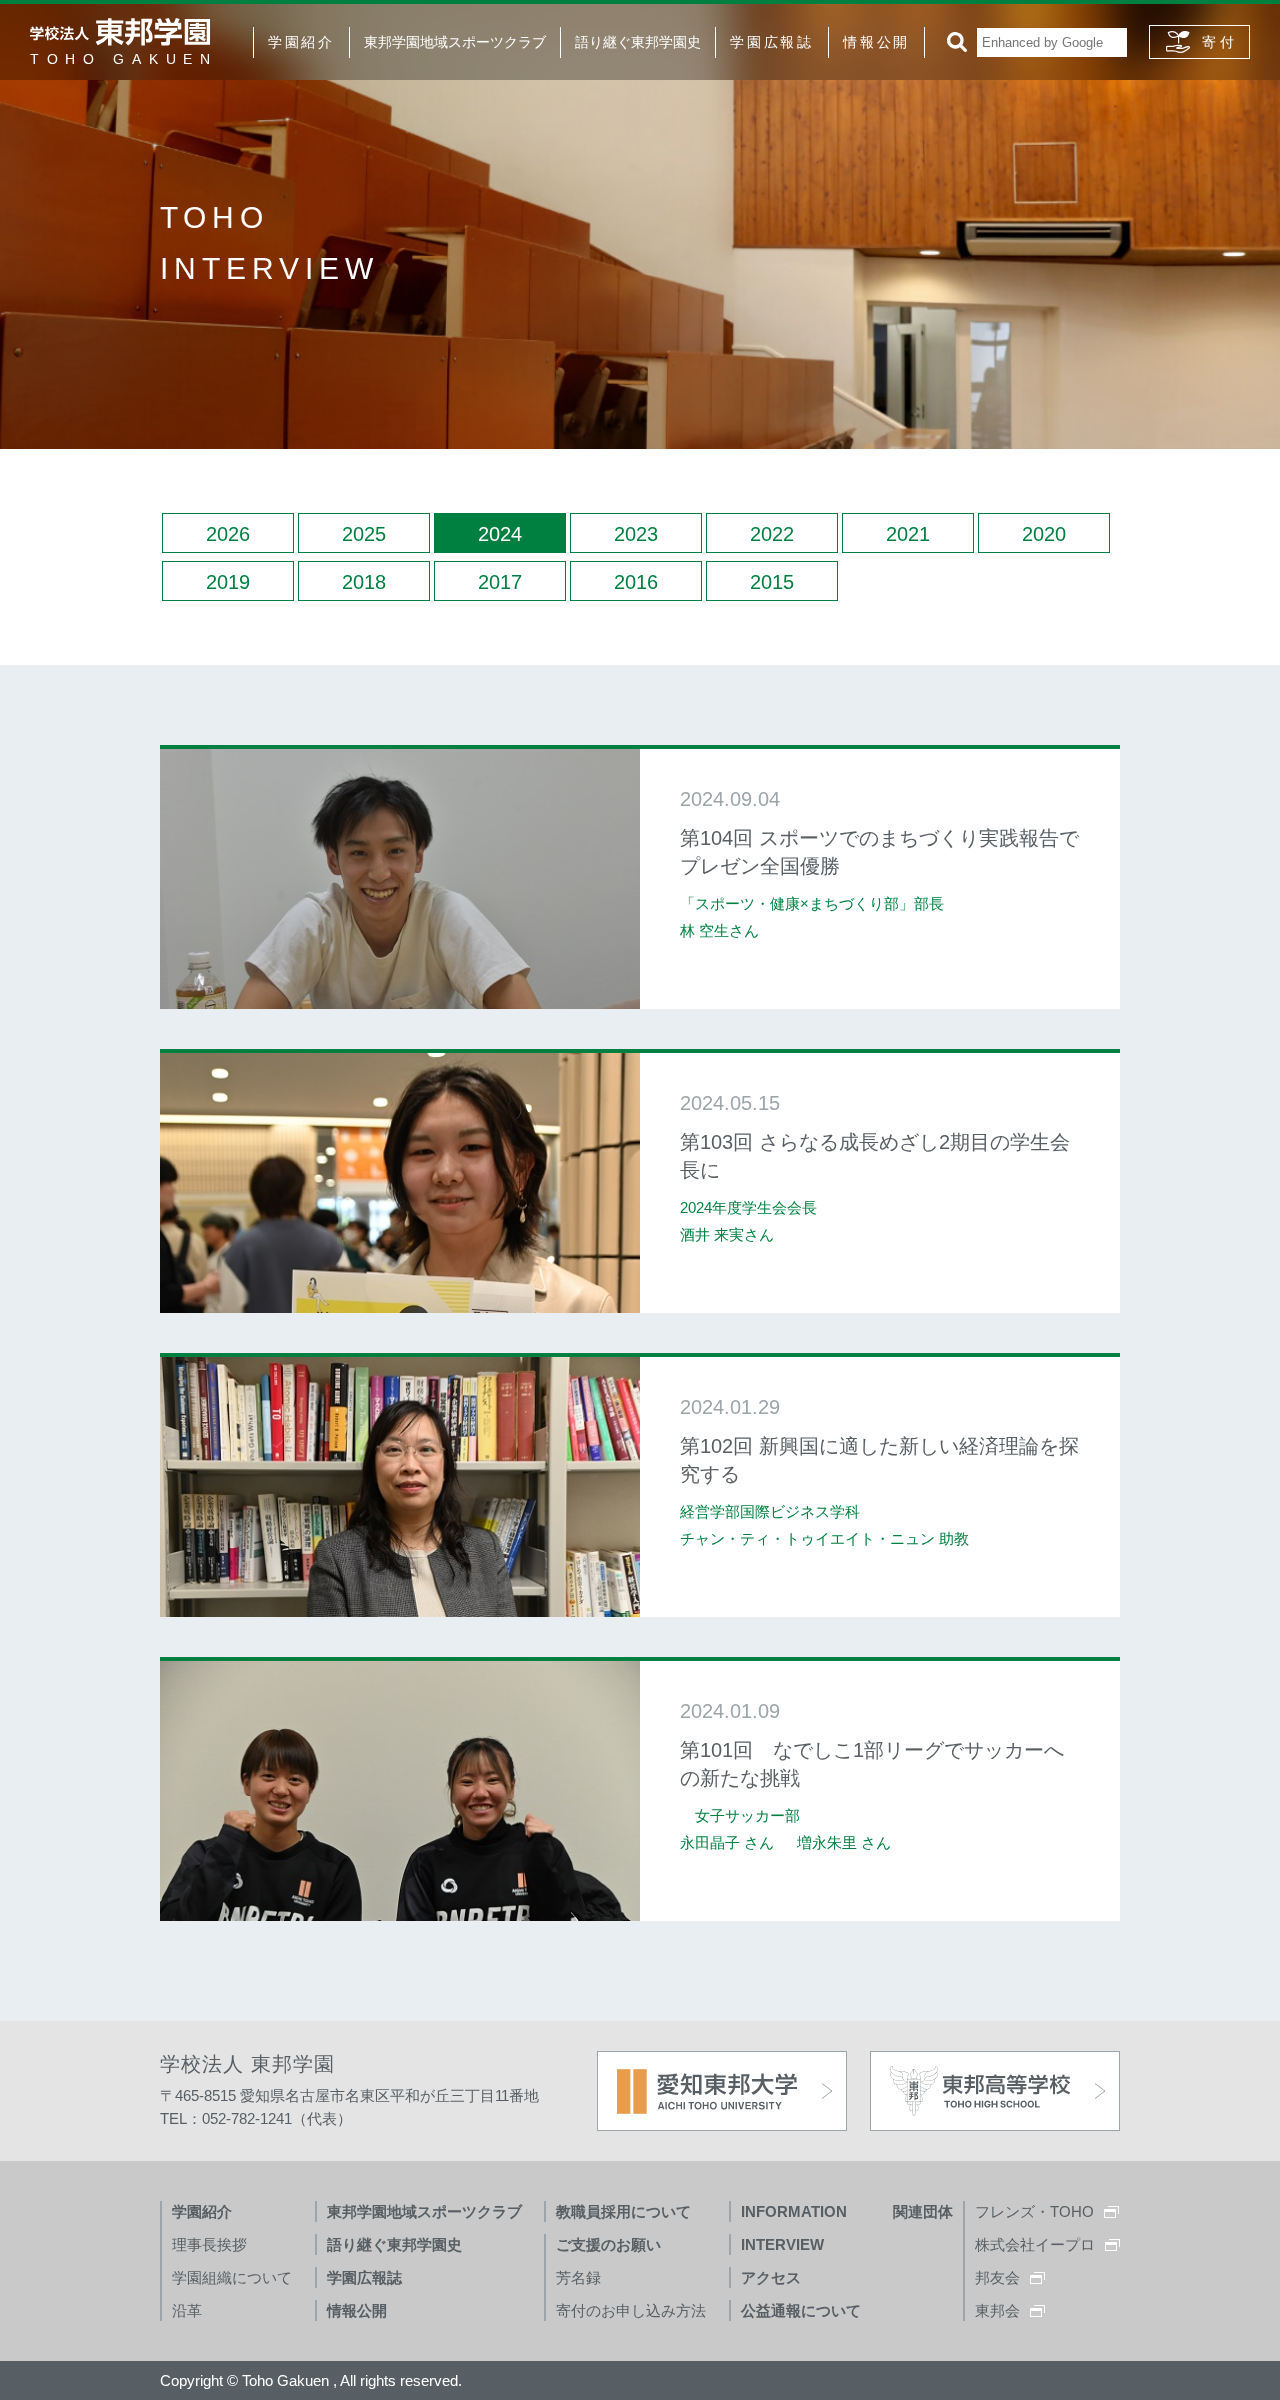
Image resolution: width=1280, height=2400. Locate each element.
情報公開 (876, 42)
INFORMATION (794, 2211)
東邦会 (997, 2310)
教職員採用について (623, 2211)
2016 (636, 582)
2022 (772, 534)
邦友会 (997, 2277)
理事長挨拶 (209, 2244)
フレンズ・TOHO (1034, 2211)
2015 (772, 582)
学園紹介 (301, 42)
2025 (364, 534)
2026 (228, 534)
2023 (636, 534)
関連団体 (923, 2211)
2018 (364, 582)
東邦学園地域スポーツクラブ (455, 42)
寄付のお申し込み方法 (631, 2310)
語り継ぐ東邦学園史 (638, 42)
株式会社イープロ (1035, 2244)
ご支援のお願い (608, 2244)
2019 (228, 582)
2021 (908, 534)
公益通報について (801, 2310)
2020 (1044, 534)
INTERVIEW (782, 2244)
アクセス (771, 2277)
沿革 (187, 2310)
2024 (500, 534)
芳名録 (578, 2277)
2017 (500, 582)
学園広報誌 (772, 42)
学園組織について (232, 2277)
